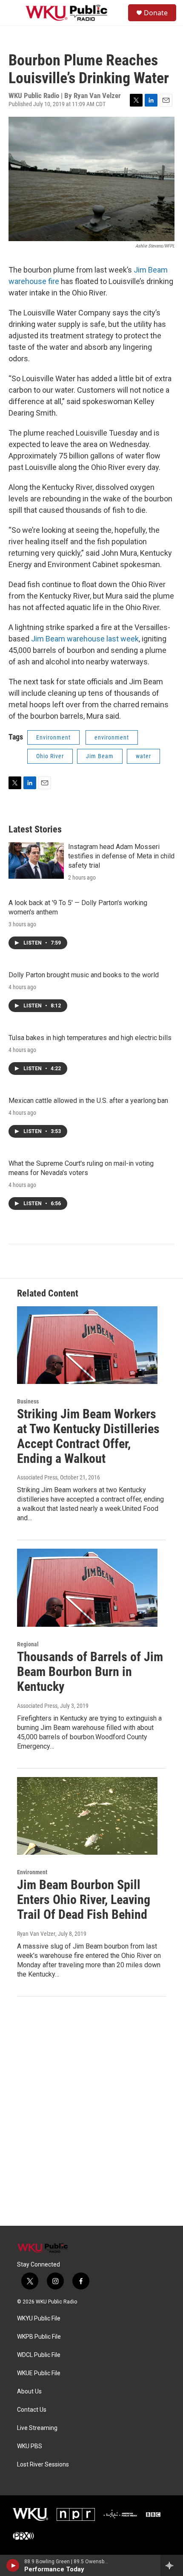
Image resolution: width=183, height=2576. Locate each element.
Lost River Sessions (43, 2465)
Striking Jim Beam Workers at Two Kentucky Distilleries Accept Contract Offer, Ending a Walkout (88, 1436)
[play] (13, 2565)
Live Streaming (37, 2428)
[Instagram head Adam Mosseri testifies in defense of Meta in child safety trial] (36, 861)
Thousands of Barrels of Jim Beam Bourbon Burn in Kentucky (90, 1672)
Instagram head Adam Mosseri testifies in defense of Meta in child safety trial (121, 856)
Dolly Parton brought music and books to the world (84, 975)
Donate (156, 13)
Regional (28, 1644)
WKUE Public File (39, 2373)
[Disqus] (91, 2111)
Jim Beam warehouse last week (85, 639)
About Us (29, 2392)
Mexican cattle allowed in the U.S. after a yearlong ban (88, 1101)
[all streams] (172, 2565)
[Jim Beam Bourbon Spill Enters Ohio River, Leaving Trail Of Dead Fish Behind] (87, 1816)
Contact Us (32, 2410)
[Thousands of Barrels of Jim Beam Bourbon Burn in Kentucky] (87, 1588)
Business (28, 1401)
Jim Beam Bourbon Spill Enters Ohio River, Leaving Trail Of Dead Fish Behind (84, 1900)
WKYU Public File (39, 2319)
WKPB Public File (39, 2337)
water (143, 756)
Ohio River (50, 756)
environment (112, 737)
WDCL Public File (39, 2355)
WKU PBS (30, 2446)
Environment (53, 737)
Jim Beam (100, 756)
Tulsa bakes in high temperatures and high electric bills (90, 1038)
